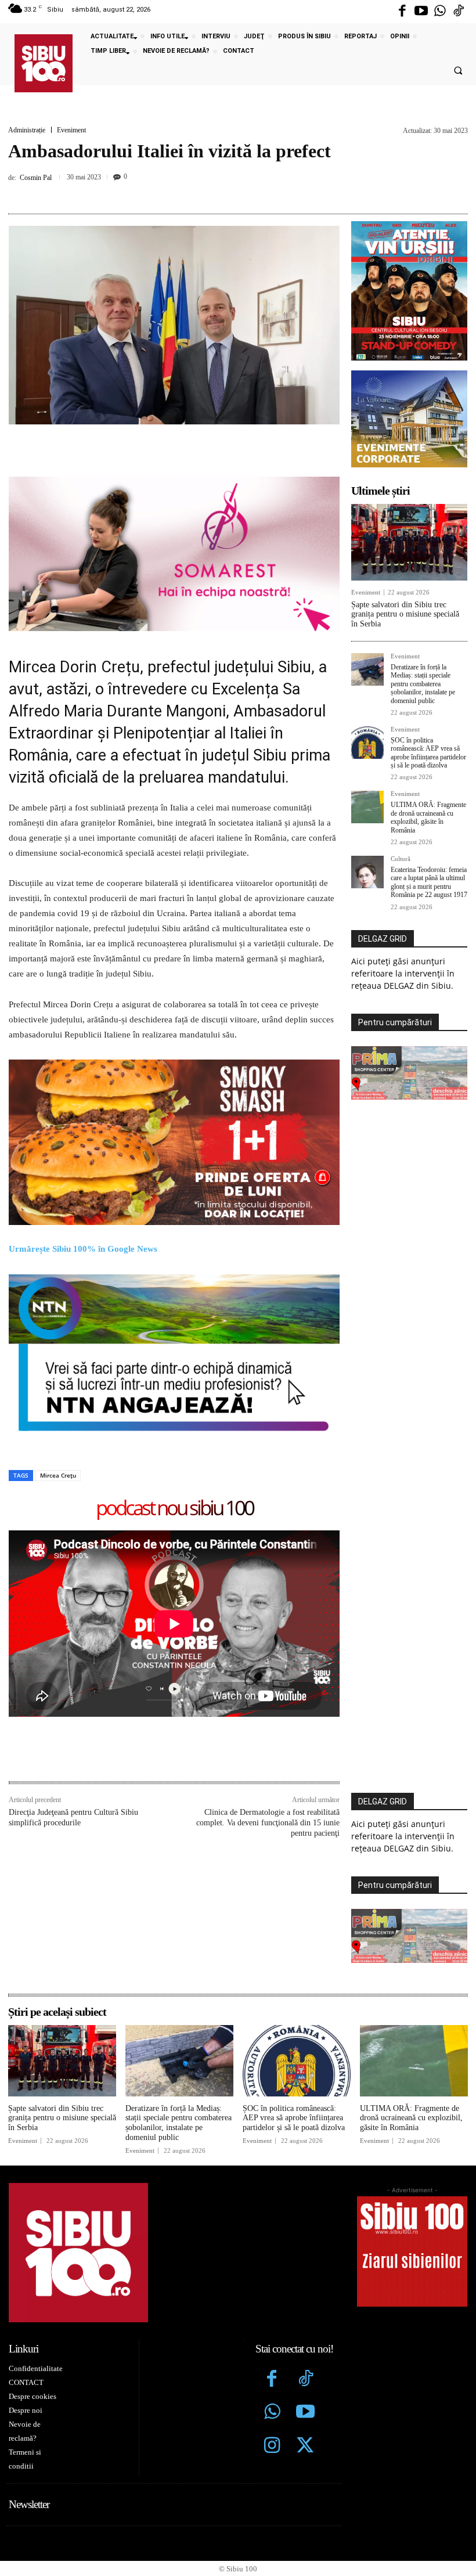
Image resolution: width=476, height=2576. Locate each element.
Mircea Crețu (58, 1475)
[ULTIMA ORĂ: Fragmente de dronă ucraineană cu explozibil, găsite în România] (367, 807)
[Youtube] (421, 12)
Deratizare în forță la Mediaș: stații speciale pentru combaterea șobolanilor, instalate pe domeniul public (423, 684)
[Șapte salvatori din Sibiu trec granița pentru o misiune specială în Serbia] (409, 542)
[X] (196, 192)
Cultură (401, 859)
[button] (458, 71)
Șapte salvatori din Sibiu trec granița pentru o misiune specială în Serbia (405, 615)
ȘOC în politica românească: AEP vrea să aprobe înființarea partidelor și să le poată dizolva (428, 753)
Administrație (27, 130)
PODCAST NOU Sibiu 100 (174, 1509)
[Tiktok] (459, 12)
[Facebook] (402, 12)
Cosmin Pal (36, 178)
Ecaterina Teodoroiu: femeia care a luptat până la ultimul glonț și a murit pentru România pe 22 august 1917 (429, 882)
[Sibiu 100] (44, 63)
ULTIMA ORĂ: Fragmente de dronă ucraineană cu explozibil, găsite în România (428, 817)
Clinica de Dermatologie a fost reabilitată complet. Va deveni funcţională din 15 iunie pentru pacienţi (268, 1823)
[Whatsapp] (440, 12)
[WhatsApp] (250, 192)
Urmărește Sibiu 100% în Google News (84, 1249)
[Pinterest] (223, 192)
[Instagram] (272, 2447)
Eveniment (71, 130)
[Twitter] (305, 2447)
